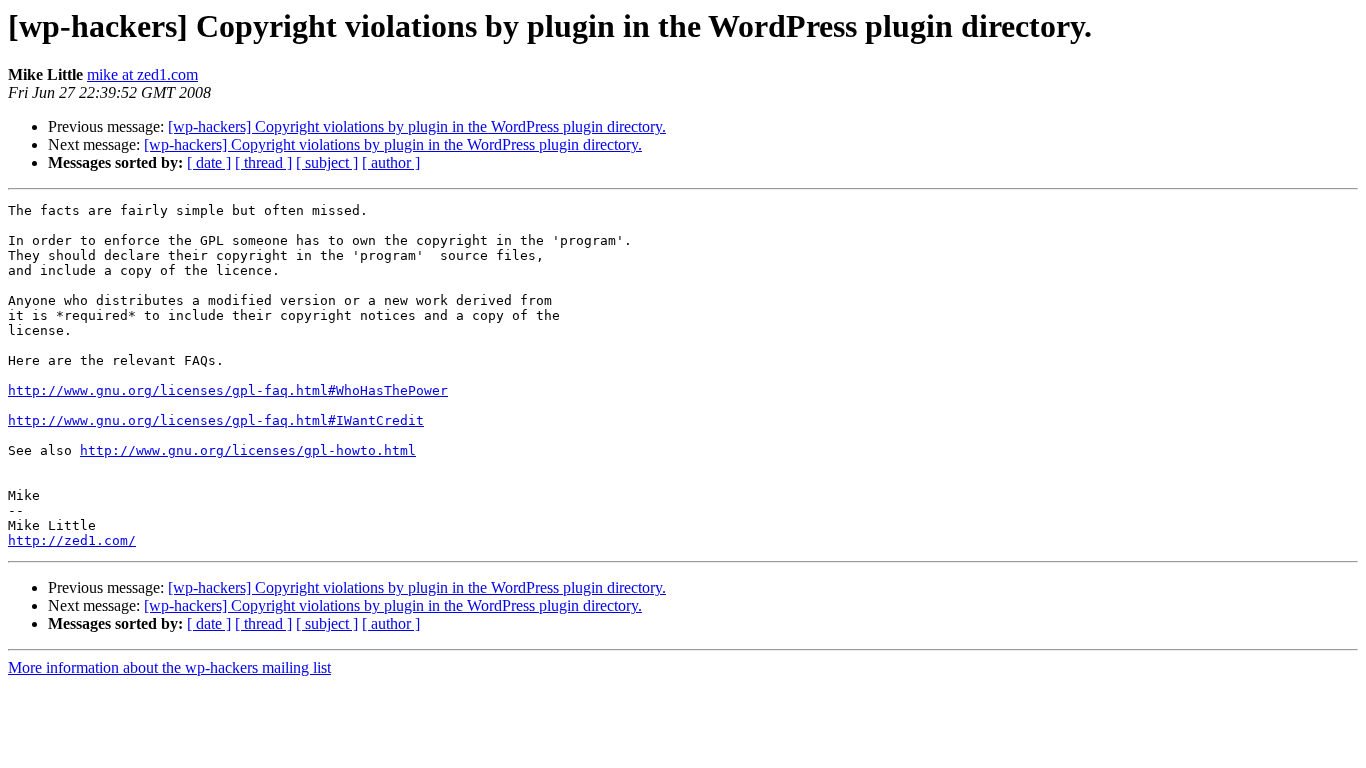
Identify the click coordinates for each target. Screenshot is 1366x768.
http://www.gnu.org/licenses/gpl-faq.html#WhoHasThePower (228, 390)
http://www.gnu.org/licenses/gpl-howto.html (248, 450)
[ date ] (209, 162)
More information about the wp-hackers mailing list (169, 667)
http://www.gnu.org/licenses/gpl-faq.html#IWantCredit (216, 420)
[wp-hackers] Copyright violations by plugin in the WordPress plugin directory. (417, 126)
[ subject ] (327, 162)
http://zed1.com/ (72, 540)
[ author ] (391, 162)
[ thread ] (263, 162)
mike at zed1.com (142, 74)
